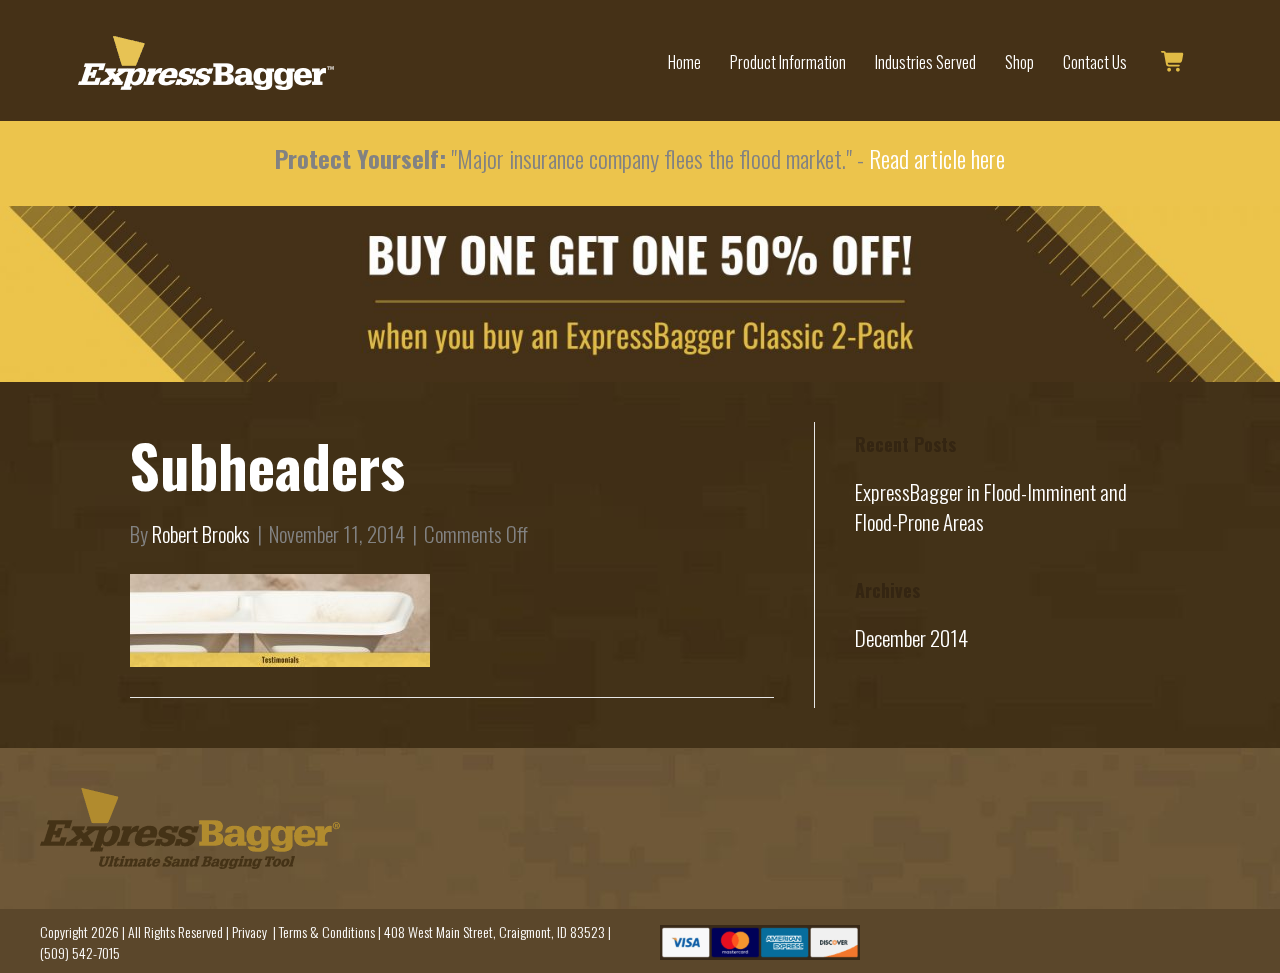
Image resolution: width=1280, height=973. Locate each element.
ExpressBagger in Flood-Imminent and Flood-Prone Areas (991, 506)
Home (684, 62)
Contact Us (1095, 62)
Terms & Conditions (327, 931)
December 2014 (911, 637)
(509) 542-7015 (80, 952)
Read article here (937, 158)
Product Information (788, 62)
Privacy (249, 931)
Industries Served (925, 62)
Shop (1019, 62)
